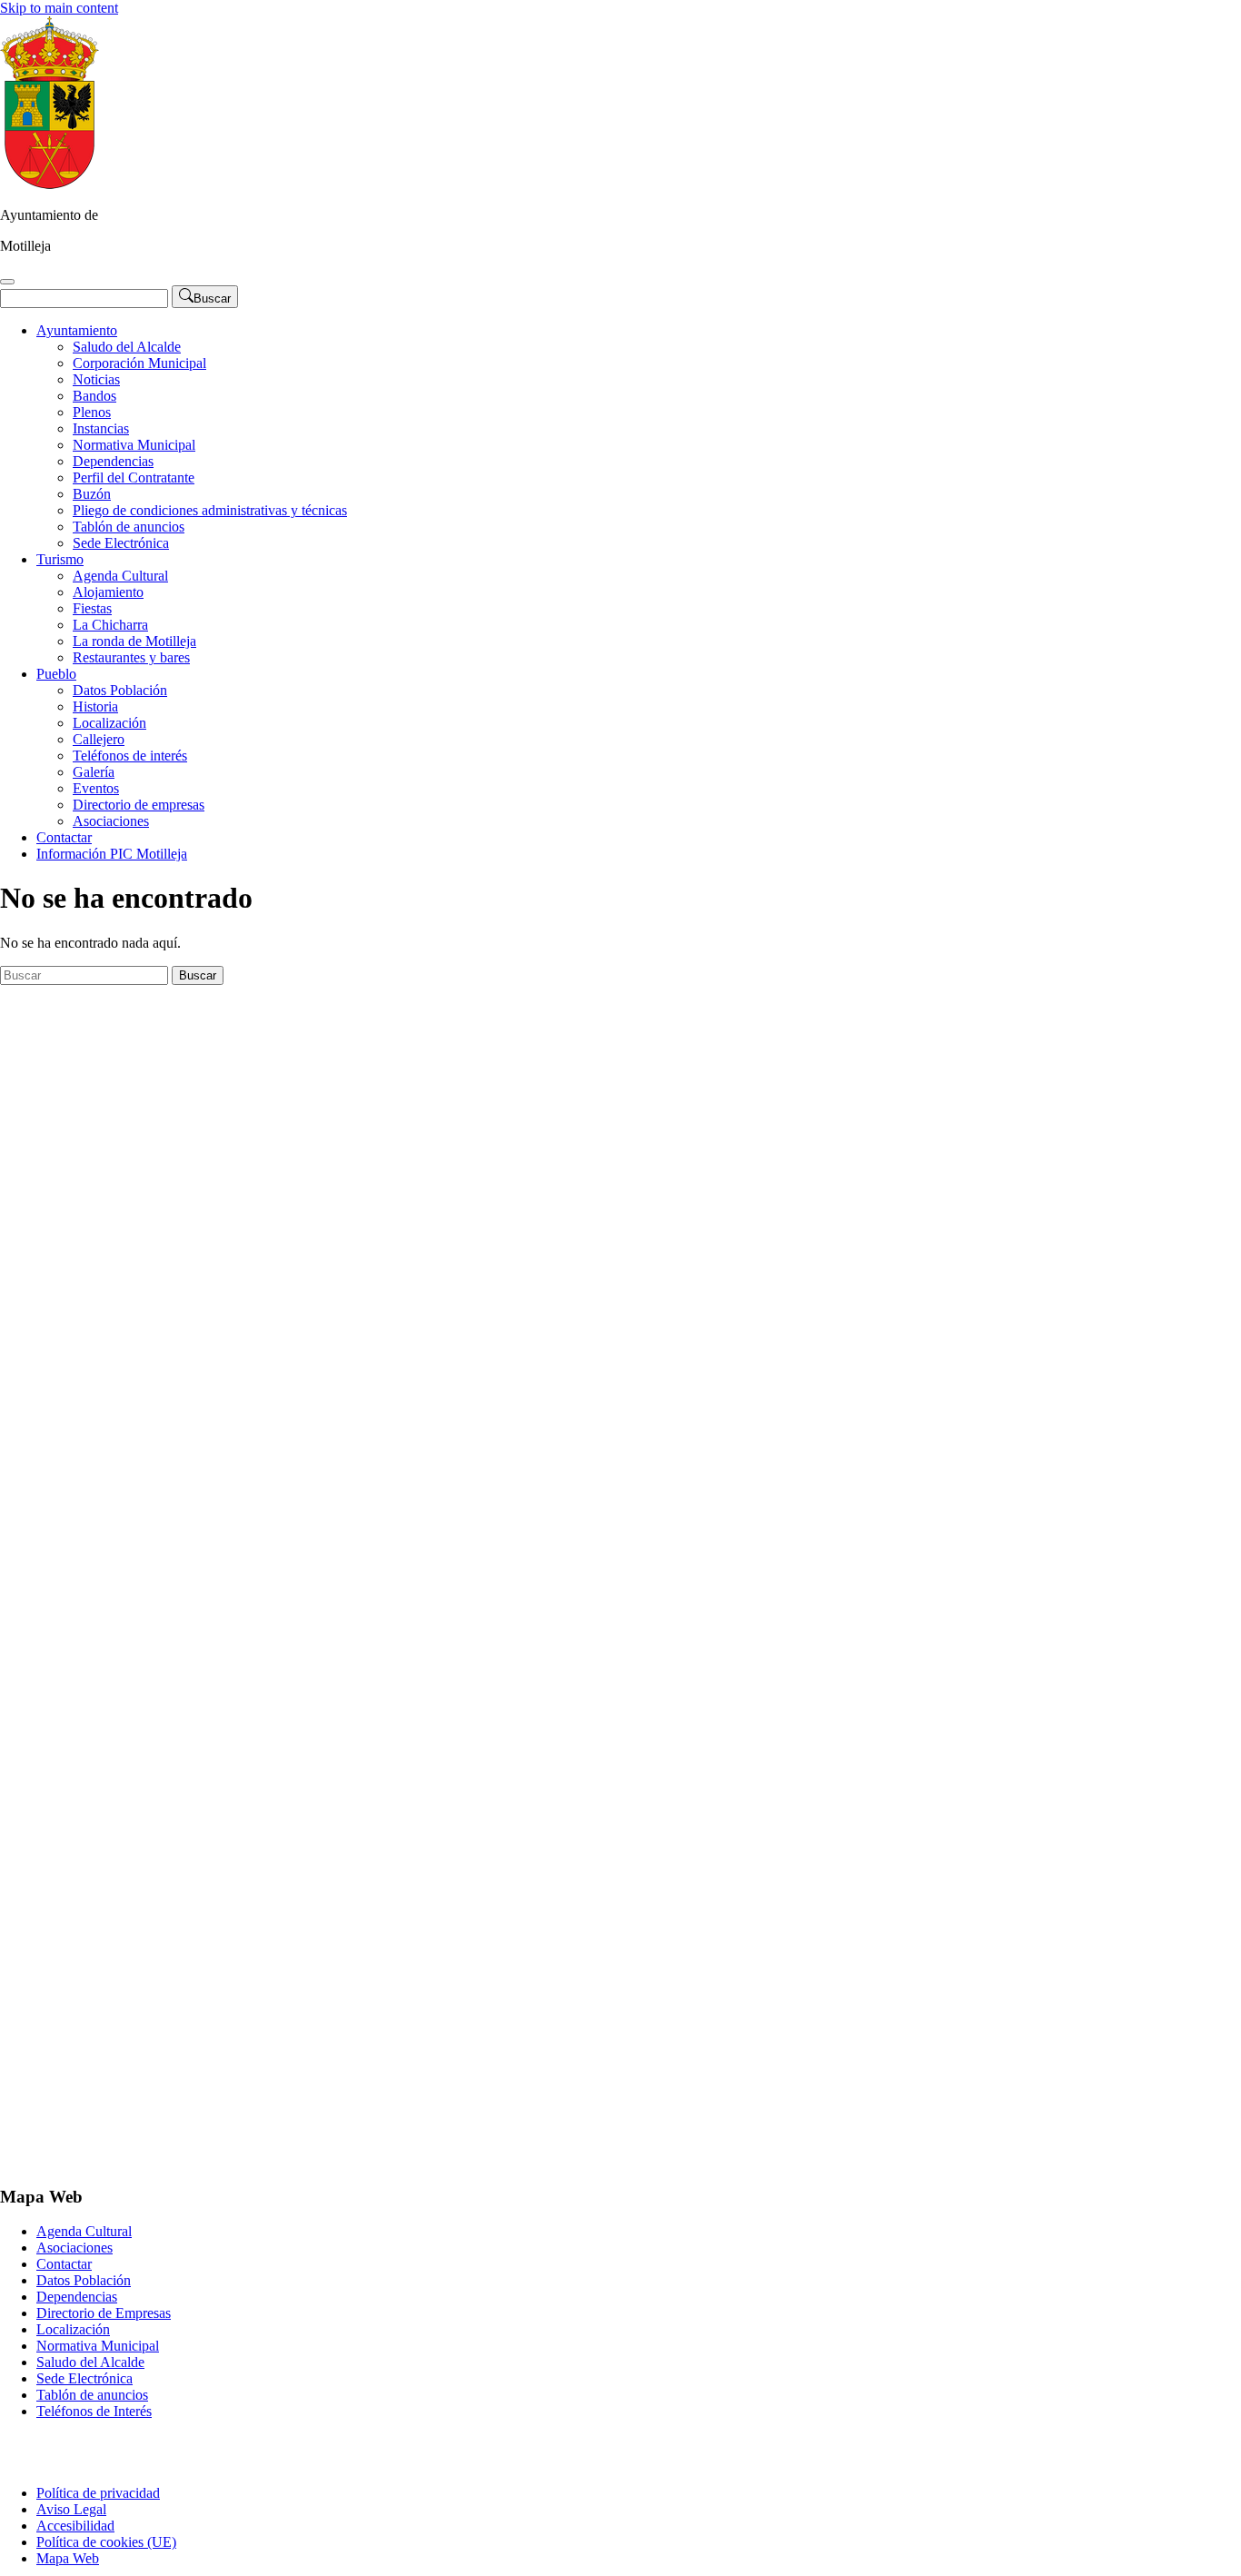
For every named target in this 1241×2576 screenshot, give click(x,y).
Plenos (92, 412)
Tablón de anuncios (129, 527)
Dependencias (113, 461)
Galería (94, 772)
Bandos (94, 396)
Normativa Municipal (134, 445)
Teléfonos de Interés (94, 2411)
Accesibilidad (75, 2526)
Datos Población (120, 690)
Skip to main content (59, 8)
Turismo (60, 559)
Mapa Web (68, 2558)
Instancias (101, 428)
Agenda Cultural (120, 576)
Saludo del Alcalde (127, 347)
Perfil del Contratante (134, 477)
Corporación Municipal (139, 363)
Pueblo (56, 674)
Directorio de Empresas (104, 2313)
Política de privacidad (98, 2493)
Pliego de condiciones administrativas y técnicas (210, 510)
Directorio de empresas (139, 805)
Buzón (92, 494)
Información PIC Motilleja (112, 854)
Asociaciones (111, 821)
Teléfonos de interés (130, 756)
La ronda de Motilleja (134, 641)
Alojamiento (108, 592)
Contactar (64, 837)
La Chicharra (110, 625)
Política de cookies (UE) (106, 2542)
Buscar (198, 975)
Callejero (99, 739)
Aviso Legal (71, 2509)
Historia (95, 706)
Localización (109, 723)
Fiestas (92, 608)
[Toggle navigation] (7, 282)
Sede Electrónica (121, 543)
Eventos (96, 788)
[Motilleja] (50, 184)
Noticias (96, 379)
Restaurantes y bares (131, 657)
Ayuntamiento (77, 330)
